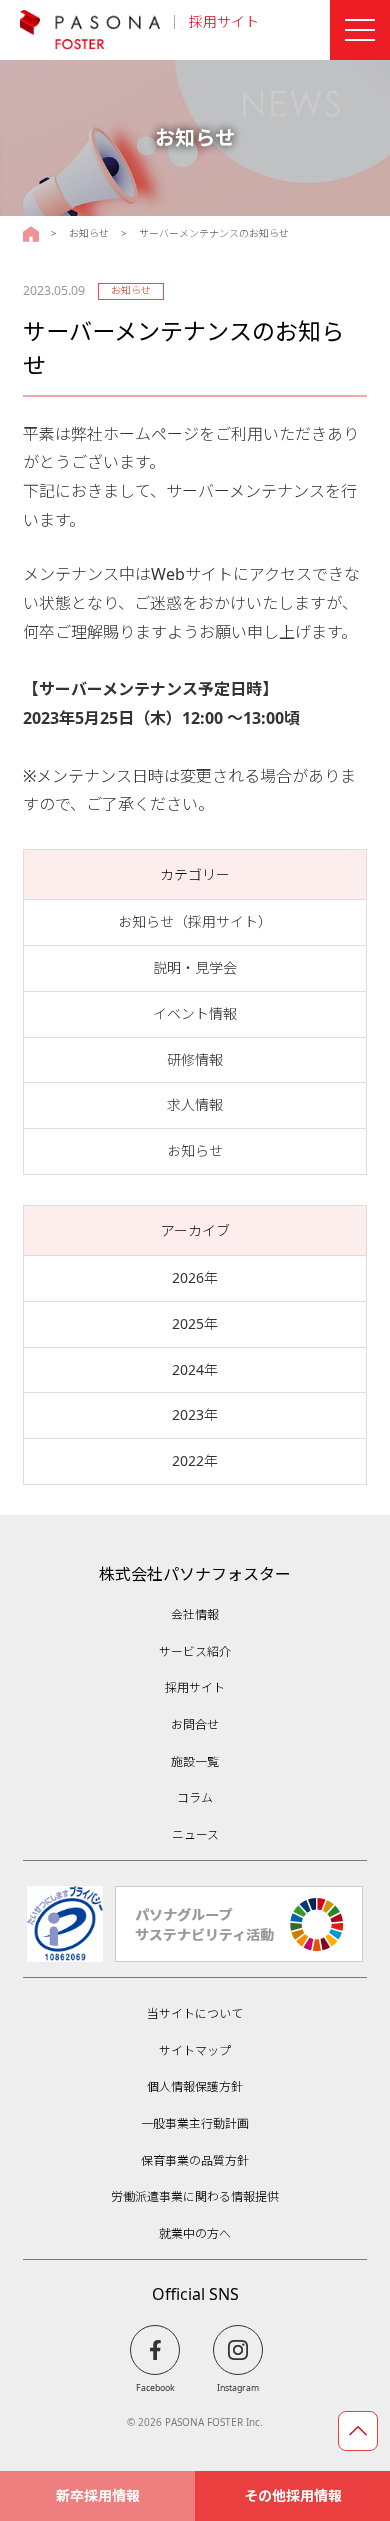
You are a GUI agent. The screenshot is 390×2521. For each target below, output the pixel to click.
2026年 (195, 1277)
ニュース (195, 1834)
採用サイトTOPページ (31, 234)
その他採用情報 (293, 2495)
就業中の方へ (195, 2233)
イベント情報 (195, 1013)
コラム (195, 1797)
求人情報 (195, 1104)
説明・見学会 (195, 967)
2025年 (195, 1323)
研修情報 (195, 1059)
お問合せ (195, 1724)
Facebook (155, 2388)
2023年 (195, 1414)
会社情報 (195, 1614)
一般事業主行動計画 (195, 2123)
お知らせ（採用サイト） (195, 921)
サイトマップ (195, 2050)
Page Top (358, 2431)
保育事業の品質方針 (195, 2160)
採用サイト (224, 22)
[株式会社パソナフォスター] (90, 30)
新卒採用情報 (98, 2495)
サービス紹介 (195, 1651)
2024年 (195, 1369)
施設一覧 (195, 1761)
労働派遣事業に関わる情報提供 (195, 2196)
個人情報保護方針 (195, 2086)
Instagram (238, 2388)
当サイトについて (195, 2013)
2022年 (195, 1460)
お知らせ (89, 234)
